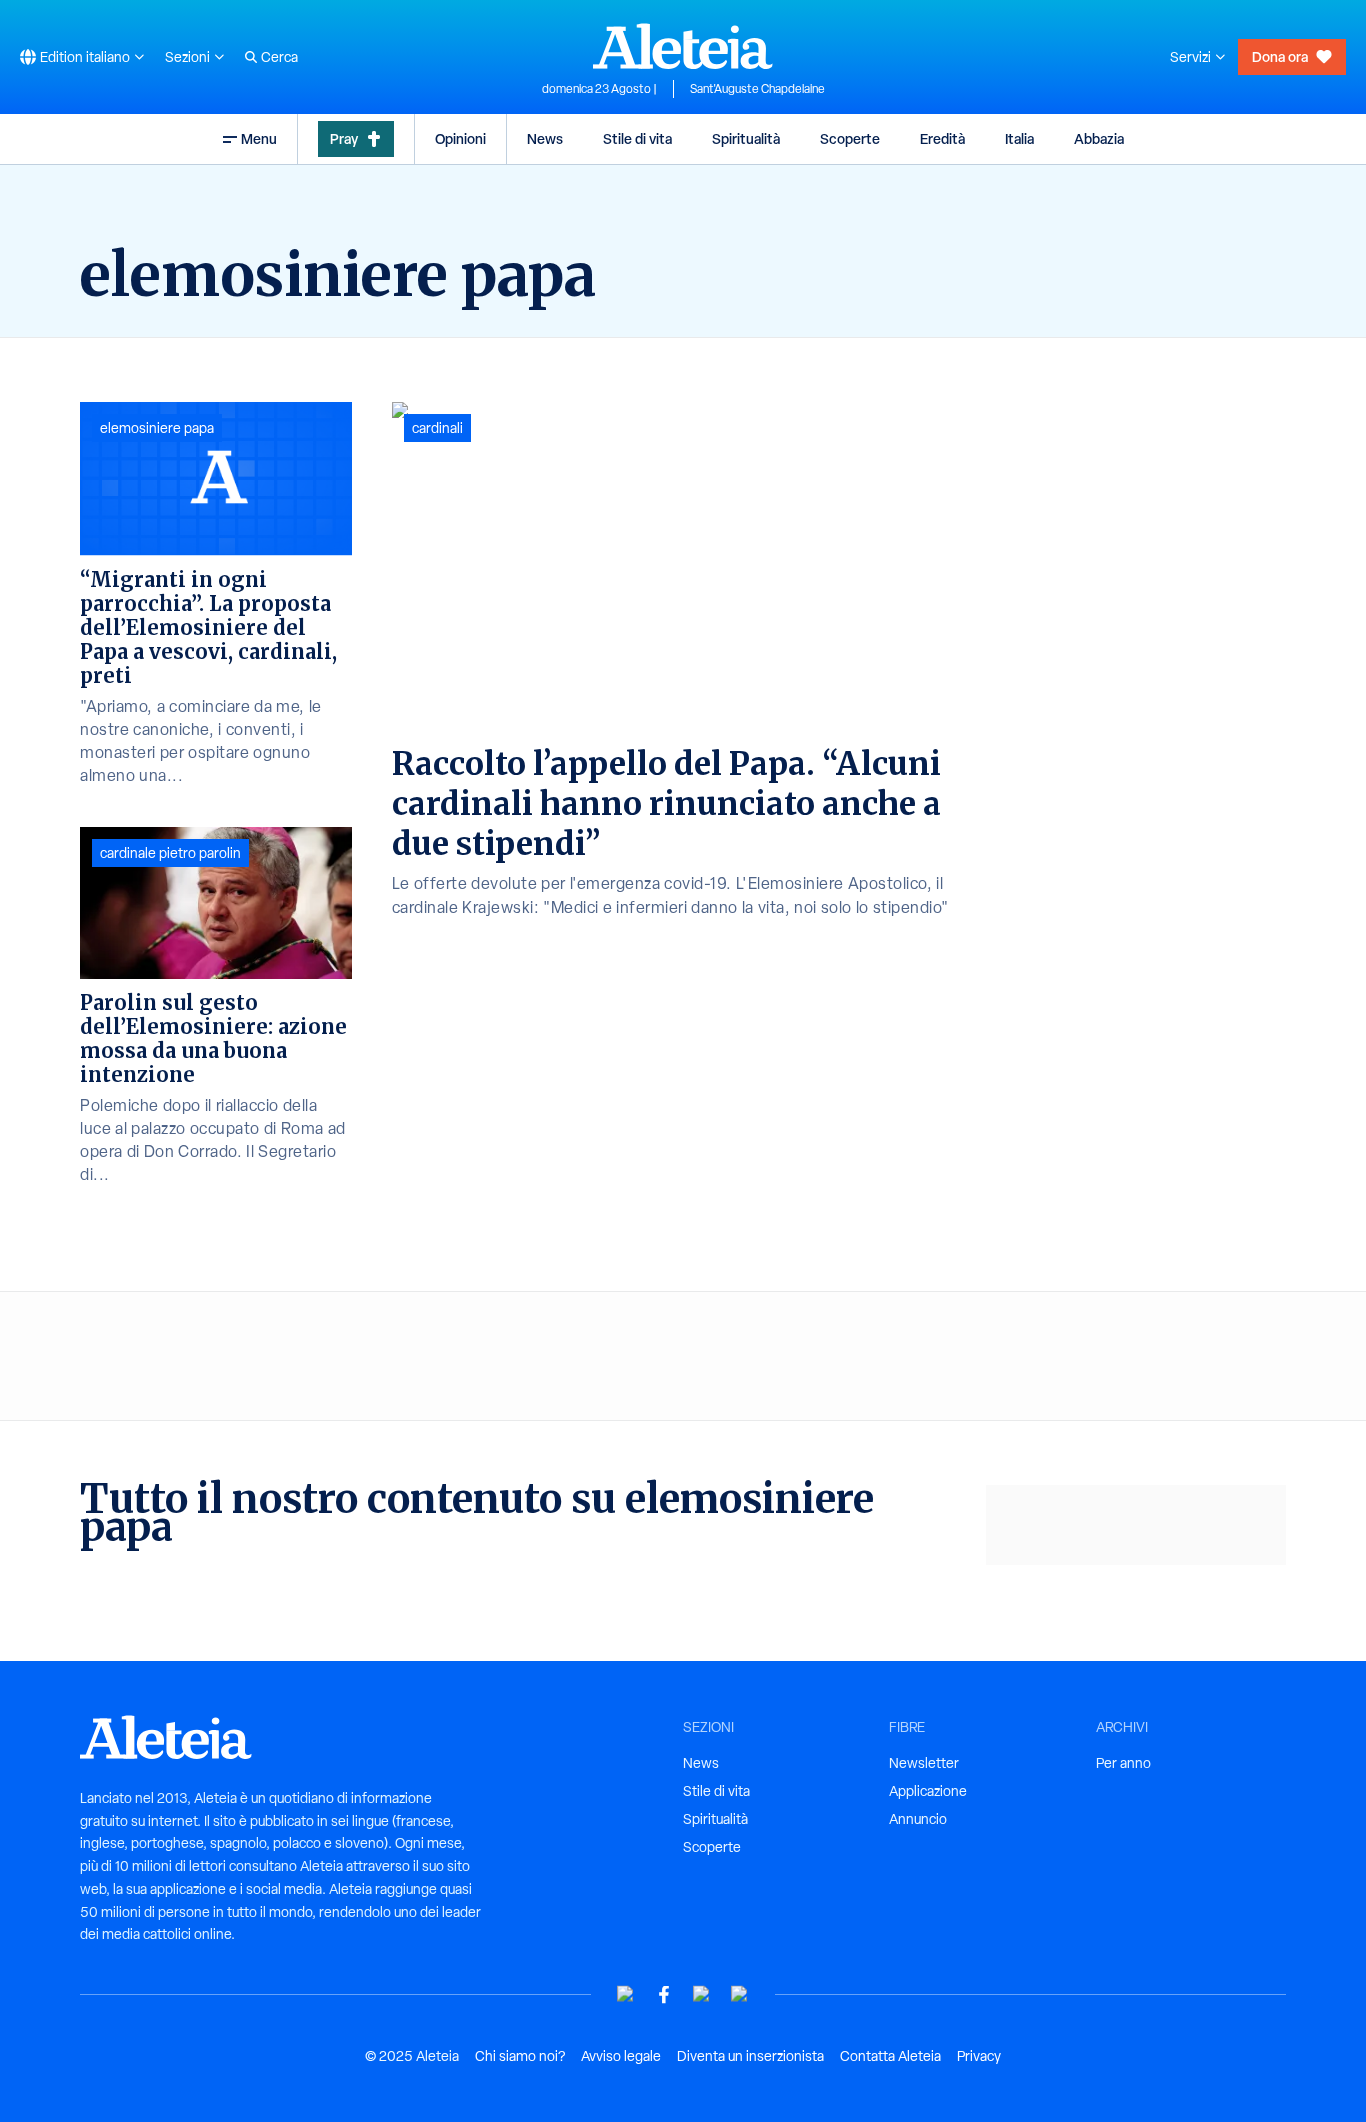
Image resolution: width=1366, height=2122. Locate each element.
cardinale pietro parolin (170, 853)
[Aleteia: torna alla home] (683, 46)
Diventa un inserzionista (750, 2056)
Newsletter (924, 1763)
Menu (259, 138)
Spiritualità (746, 138)
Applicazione (928, 1791)
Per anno (1123, 1763)
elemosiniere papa (157, 428)
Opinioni (460, 138)
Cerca (279, 57)
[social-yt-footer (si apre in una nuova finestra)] (626, 1994)
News (545, 138)
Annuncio (918, 1819)
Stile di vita (637, 138)
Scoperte (850, 138)
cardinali (437, 428)
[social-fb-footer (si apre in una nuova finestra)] (664, 1994)
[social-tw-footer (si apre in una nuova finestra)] (702, 1994)
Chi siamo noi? (520, 2056)
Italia (1019, 138)
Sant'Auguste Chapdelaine (757, 89)
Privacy (979, 2056)
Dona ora (1280, 56)
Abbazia (1099, 138)
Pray (344, 138)
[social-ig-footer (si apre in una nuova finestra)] (740, 1994)
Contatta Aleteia (890, 2056)
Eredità (942, 138)
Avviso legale (621, 2056)
